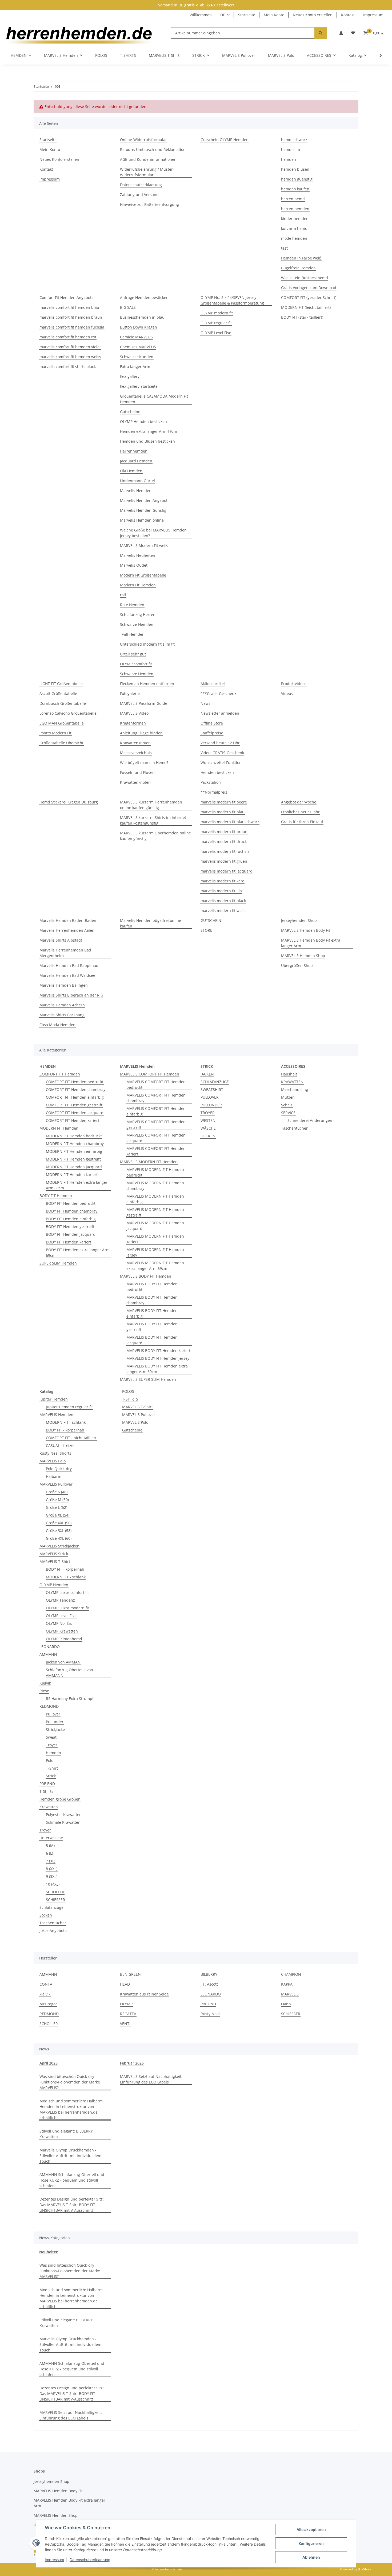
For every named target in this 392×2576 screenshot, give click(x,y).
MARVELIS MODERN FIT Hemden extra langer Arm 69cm (155, 1266)
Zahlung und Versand (139, 195)
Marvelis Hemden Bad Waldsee (67, 975)
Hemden (53, 1753)
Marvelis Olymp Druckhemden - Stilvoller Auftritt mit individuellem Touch (70, 2156)
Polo (50, 1760)
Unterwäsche (51, 1838)
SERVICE (288, 1113)
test (284, 248)
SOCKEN (208, 1136)
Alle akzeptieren (311, 2529)
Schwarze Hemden (137, 624)
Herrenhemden (134, 451)
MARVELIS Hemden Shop (303, 956)
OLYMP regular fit (216, 323)
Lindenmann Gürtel (137, 481)
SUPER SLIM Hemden (58, 1263)
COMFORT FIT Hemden (60, 1074)
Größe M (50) (57, 1500)
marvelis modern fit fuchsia (225, 851)
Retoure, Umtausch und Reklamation (153, 149)
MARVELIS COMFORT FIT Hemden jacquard (156, 1138)
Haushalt (289, 1074)
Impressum (54, 2560)
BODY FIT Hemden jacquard (71, 1234)
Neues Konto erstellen (313, 15)
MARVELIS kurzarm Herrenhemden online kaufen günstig (151, 805)
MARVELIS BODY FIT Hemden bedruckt (152, 1287)
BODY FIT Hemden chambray (72, 1211)
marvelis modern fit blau (223, 812)
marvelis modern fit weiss (223, 911)
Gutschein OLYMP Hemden (225, 140)
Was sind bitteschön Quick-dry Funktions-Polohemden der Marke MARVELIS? (70, 2082)
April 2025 (49, 2063)
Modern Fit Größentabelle (143, 575)
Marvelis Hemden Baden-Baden (68, 920)
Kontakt (348, 15)
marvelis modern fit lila (221, 891)
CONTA (46, 1984)
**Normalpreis (214, 792)
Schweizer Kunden (137, 357)
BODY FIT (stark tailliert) (302, 317)
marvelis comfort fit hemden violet (70, 347)
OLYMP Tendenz (60, 1600)
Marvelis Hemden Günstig (143, 510)
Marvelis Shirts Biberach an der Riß (71, 995)
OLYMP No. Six (59, 1623)
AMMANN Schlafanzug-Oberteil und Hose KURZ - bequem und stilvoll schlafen (72, 2180)
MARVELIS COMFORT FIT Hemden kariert (156, 1151)
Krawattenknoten (135, 743)
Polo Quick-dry (59, 1469)
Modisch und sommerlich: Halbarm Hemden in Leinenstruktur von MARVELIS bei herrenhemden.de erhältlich (71, 2109)
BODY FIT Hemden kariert (69, 1242)
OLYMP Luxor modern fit (67, 1608)
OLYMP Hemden (54, 1585)
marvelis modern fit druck (224, 841)
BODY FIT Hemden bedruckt (71, 1203)
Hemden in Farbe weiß (301, 258)
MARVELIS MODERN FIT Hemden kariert (155, 1239)
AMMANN (48, 1654)
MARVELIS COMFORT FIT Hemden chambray (156, 1098)
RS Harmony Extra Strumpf (70, 1699)
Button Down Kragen (139, 327)
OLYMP (126, 2004)
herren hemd (293, 199)
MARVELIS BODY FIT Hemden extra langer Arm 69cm (157, 1369)
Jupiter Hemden (54, 1399)
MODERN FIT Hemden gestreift (73, 1159)
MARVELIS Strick (54, 1554)
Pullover (53, 1714)
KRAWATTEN (292, 1082)
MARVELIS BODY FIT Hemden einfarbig (152, 1313)
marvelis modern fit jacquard (227, 871)
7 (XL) (51, 1861)
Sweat (51, 1737)
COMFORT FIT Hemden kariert (73, 1120)
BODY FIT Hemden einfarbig (71, 1219)
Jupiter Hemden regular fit (69, 1407)
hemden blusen (295, 169)
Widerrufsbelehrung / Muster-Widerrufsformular (147, 172)
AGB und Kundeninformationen (148, 159)
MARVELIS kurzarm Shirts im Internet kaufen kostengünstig (153, 820)
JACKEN (207, 1074)
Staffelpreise (212, 733)
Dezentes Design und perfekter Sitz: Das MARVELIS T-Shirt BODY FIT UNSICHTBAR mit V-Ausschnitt (72, 2205)
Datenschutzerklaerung (90, 2560)
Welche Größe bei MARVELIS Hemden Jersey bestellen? (153, 533)
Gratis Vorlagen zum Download (309, 288)
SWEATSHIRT (212, 1089)
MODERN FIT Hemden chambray (75, 1144)
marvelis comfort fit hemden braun (71, 317)
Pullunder (55, 1722)
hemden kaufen (295, 189)
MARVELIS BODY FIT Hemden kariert (158, 1351)
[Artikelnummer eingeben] (321, 33)
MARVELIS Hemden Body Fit (306, 930)
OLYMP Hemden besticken (143, 421)
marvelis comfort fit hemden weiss (70, 357)
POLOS (128, 1391)
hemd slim (291, 149)
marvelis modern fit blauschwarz (230, 822)
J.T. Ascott (209, 1984)
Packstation (211, 782)
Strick (51, 1776)
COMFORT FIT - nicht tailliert (71, 1438)
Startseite (247, 15)
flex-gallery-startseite (139, 386)
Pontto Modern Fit (55, 733)
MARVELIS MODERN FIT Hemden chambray (155, 1186)
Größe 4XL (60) (59, 1538)
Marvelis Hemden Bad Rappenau (69, 965)
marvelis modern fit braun (224, 832)
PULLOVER (210, 1097)
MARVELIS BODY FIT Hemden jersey (158, 1358)
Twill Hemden (132, 634)
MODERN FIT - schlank (66, 1422)
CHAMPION (291, 1974)
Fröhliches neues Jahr (300, 812)
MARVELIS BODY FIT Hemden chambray (152, 1300)
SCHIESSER (55, 1900)
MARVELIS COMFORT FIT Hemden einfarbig (156, 1111)
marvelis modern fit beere (224, 802)
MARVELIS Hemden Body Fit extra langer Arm (311, 943)
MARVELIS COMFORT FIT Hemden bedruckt (156, 1085)
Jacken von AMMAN (63, 1662)
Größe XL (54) (58, 1515)
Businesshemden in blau (142, 317)
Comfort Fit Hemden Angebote (67, 297)
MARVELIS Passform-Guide (144, 703)
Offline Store (212, 723)
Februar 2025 (132, 2063)
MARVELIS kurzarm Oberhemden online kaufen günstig (155, 836)
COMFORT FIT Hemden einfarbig (75, 1097)
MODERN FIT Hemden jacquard (74, 1167)
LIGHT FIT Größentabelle (61, 684)
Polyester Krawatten (64, 1815)
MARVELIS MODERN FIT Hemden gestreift (155, 1212)
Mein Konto (274, 15)
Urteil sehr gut (133, 654)
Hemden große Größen (60, 1799)
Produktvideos (294, 684)
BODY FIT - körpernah (65, 1430)
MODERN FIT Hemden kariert (72, 1175)
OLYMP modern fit (217, 313)
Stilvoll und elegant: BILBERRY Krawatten (66, 2134)
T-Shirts (46, 1791)
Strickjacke (55, 1729)
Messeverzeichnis (136, 753)
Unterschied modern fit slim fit (147, 644)
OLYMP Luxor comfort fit (67, 1592)
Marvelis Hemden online (142, 520)
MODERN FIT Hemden (59, 1128)
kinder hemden (295, 219)
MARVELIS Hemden (56, 1415)
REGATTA (128, 2014)
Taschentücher (294, 1128)
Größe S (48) (57, 1492)
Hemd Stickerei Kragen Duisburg (69, 802)
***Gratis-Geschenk (218, 693)
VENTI (125, 2024)
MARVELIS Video (134, 713)
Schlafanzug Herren (138, 615)
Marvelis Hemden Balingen (64, 985)
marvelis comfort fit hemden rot (68, 337)
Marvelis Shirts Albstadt (61, 940)
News (205, 703)
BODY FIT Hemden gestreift (70, 1227)
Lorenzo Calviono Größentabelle (68, 713)
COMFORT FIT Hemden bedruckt (75, 1082)
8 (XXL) (52, 1869)
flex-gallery (130, 376)
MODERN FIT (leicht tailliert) (306, 307)
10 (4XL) (53, 1884)
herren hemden (295, 209)
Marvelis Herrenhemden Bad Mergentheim (65, 953)
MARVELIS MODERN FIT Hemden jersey (155, 1252)
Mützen (288, 1097)
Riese (44, 1691)
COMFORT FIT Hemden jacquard (75, 1113)
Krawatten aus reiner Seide (144, 1994)
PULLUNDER (211, 1105)
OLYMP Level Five (216, 333)
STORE (206, 930)
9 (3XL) (52, 1876)
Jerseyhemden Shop (299, 920)
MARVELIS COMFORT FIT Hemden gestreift (156, 1125)
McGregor (48, 2004)
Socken (46, 1915)
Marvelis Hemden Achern (62, 1005)
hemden (289, 159)
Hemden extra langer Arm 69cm (149, 431)
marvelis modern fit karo (222, 881)
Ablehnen (311, 2557)
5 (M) (50, 1845)
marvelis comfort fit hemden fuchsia (72, 327)
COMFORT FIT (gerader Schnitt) (309, 297)
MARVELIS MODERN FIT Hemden (149, 1162)
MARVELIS (290, 1994)
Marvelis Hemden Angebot (144, 500)
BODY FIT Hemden (56, 1196)
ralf (123, 595)
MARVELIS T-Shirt (55, 1561)
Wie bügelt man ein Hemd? (144, 763)
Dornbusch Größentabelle (63, 703)
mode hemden (294, 238)
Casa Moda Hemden (57, 1025)
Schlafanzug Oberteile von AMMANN (69, 1673)
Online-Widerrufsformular (143, 140)
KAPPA (287, 1984)
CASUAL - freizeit (61, 1445)
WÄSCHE (208, 1128)
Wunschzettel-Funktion (221, 763)
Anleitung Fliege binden (141, 733)
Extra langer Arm (135, 367)
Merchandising (295, 1089)
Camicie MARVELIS (136, 337)
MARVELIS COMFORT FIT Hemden (150, 1074)
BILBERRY (209, 1974)
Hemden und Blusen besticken (147, 441)
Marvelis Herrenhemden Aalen (67, 930)
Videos (287, 693)
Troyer (52, 1745)
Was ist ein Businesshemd (305, 278)
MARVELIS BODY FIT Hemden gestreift (152, 1327)
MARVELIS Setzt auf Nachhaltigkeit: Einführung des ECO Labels (151, 2079)
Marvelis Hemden (136, 491)
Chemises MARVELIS (138, 347)
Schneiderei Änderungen (310, 1120)
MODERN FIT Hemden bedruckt (74, 1136)
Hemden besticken (217, 772)
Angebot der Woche (299, 802)
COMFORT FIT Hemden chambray (76, 1089)
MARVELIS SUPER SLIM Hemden (148, 1379)
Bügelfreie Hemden (298, 268)
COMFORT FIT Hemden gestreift (74, 1105)
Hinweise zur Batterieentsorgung (149, 204)
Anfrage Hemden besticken (144, 297)
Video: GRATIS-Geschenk (222, 753)
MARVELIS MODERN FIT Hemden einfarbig (155, 1199)
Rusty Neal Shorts (55, 1453)
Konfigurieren (311, 2543)
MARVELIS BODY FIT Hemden (146, 1276)
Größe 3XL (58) (59, 1531)
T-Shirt (52, 1768)
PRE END (47, 1784)
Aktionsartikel (213, 684)
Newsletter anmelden (220, 713)
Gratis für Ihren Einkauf (302, 822)
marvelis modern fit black (223, 901)
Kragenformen (133, 723)
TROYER (208, 1113)
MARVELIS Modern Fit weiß (144, 545)
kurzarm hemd (294, 228)
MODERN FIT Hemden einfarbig (74, 1151)
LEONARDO (50, 1647)
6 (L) (49, 1853)
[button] (341, 33)
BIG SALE (128, 307)
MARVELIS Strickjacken (59, 1546)
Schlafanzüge (51, 1907)
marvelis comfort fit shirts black (68, 367)
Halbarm (54, 1476)
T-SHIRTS (130, 1399)
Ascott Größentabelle (58, 693)
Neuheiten (49, 2252)
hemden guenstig (297, 179)
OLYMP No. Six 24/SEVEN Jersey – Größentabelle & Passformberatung (232, 300)
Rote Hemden (132, 605)
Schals (287, 1105)
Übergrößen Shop (297, 965)
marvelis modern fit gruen (224, 861)
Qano (286, 2004)
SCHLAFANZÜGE (215, 1082)
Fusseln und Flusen (137, 772)
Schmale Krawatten (63, 1822)
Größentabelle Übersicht (61, 743)
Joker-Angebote (53, 1931)
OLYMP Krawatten (62, 1631)
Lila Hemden (131, 471)
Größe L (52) (57, 1507)
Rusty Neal (210, 2014)
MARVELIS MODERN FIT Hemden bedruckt (155, 1172)
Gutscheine (130, 412)
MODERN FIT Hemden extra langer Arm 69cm (77, 1185)
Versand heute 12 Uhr (220, 743)
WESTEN (208, 1120)
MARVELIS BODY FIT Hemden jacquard (152, 1340)
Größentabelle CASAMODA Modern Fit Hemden (154, 399)
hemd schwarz (294, 140)
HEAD (125, 1984)
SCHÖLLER (55, 1892)
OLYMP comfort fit (136, 664)
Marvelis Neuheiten (138, 555)
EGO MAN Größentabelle (62, 723)
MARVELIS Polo (53, 1461)
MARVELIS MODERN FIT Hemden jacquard (155, 1226)
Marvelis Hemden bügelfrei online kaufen (151, 923)
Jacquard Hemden (136, 461)
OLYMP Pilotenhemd (64, 1639)
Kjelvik (45, 1683)
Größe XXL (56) (59, 1523)
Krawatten (49, 1807)
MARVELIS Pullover (56, 1484)
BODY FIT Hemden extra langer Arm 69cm (78, 1253)
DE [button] (223, 15)
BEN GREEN (130, 1974)
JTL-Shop (364, 2569)
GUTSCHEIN (211, 920)
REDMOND (49, 1706)
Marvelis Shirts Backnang (62, 1015)
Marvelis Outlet (134, 565)
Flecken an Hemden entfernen (147, 684)
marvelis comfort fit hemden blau (69, 307)
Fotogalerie (130, 693)
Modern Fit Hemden (138, 585)
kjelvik (45, 1994)
